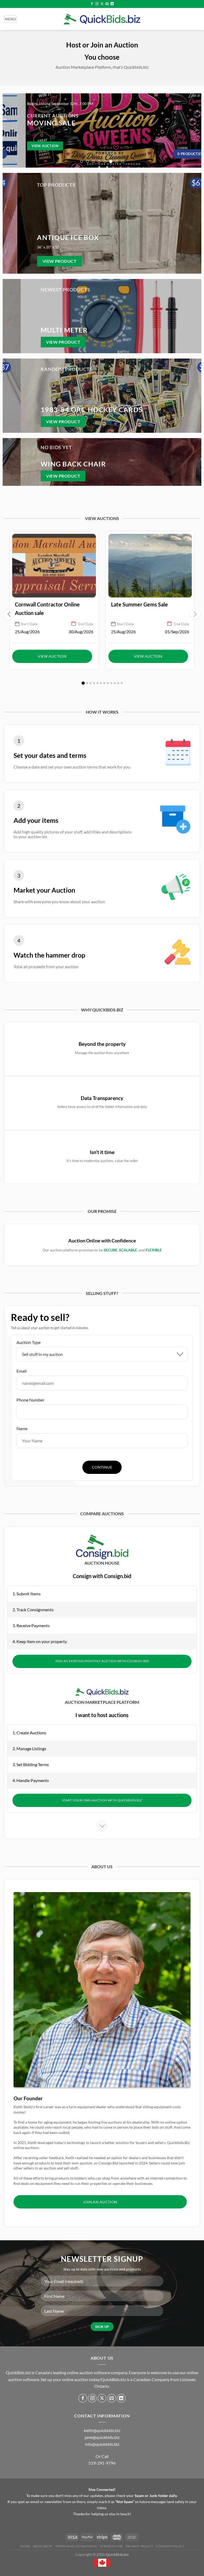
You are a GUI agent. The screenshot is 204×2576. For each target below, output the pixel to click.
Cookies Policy (170, 2546)
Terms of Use (111, 2546)
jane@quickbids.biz (102, 2437)
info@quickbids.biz (102, 2444)
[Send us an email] (107, 4)
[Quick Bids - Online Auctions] (102, 19)
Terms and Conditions (76, 2546)
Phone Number (30, 1400)
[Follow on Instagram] (97, 4)
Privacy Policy (140, 2546)
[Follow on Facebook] (92, 4)
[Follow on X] (102, 4)
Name (22, 1428)
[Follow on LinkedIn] (112, 4)
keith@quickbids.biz (102, 2430)
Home (25, 2546)
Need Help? (43, 2546)
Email (22, 1371)
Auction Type (29, 1342)
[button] (83, 683)
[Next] (195, 130)
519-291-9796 (102, 2463)
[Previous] (9, 130)
